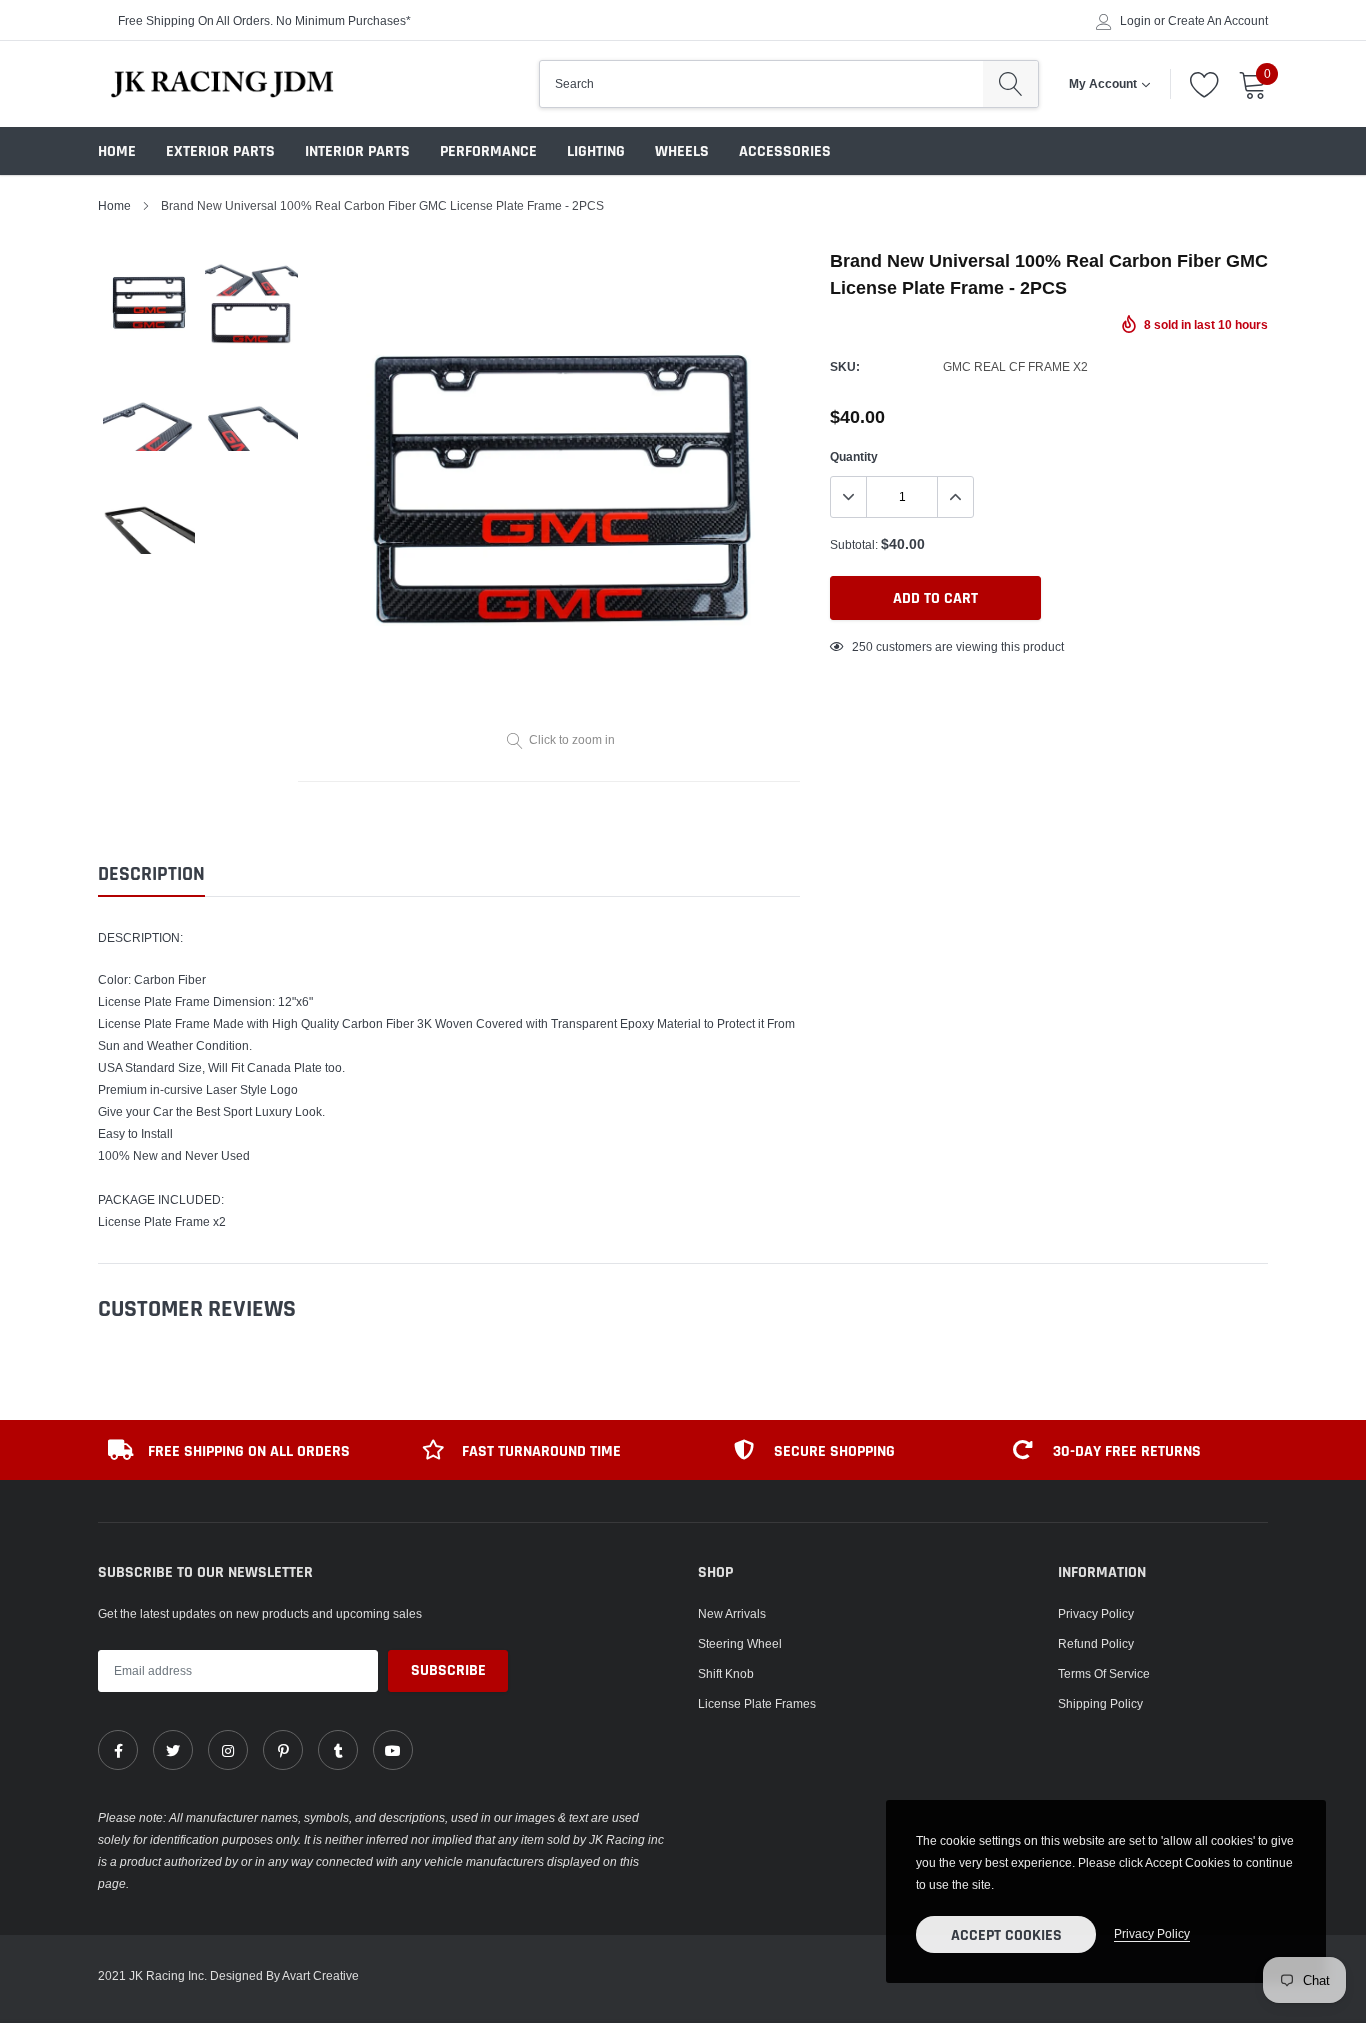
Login (1135, 21)
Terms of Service (1104, 1673)
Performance (488, 151)
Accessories (785, 151)
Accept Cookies (1006, 1935)
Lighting (596, 151)
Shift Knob (726, 1673)
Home (117, 151)
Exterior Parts (220, 151)
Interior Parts (357, 151)
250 (862, 646)
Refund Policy (1096, 1643)
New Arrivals (732, 1613)
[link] (118, 1750)
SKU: (845, 366)
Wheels (682, 151)
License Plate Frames (757, 1703)
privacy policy (1152, 1933)
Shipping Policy (1100, 1703)
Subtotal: (854, 544)
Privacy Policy (1096, 1613)
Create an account (1218, 21)
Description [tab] (151, 874)
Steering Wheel (740, 1643)
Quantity (854, 456)
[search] (1010, 84)
